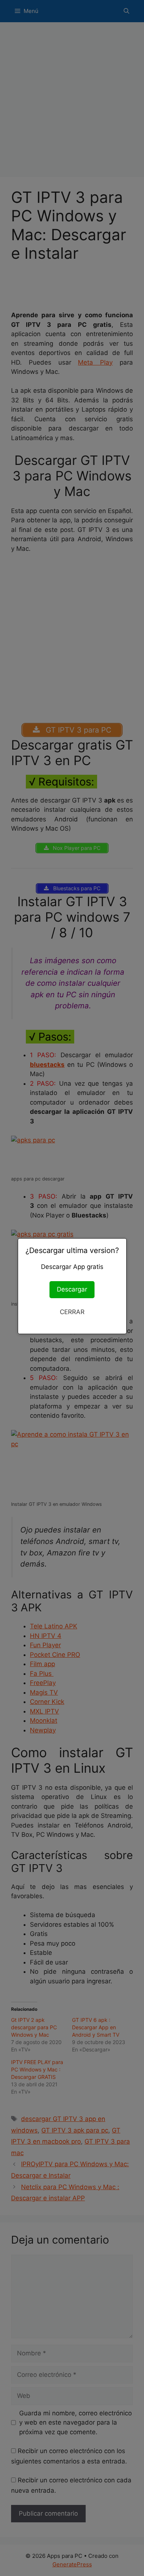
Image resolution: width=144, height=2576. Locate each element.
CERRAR (72, 1312)
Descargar (72, 1289)
